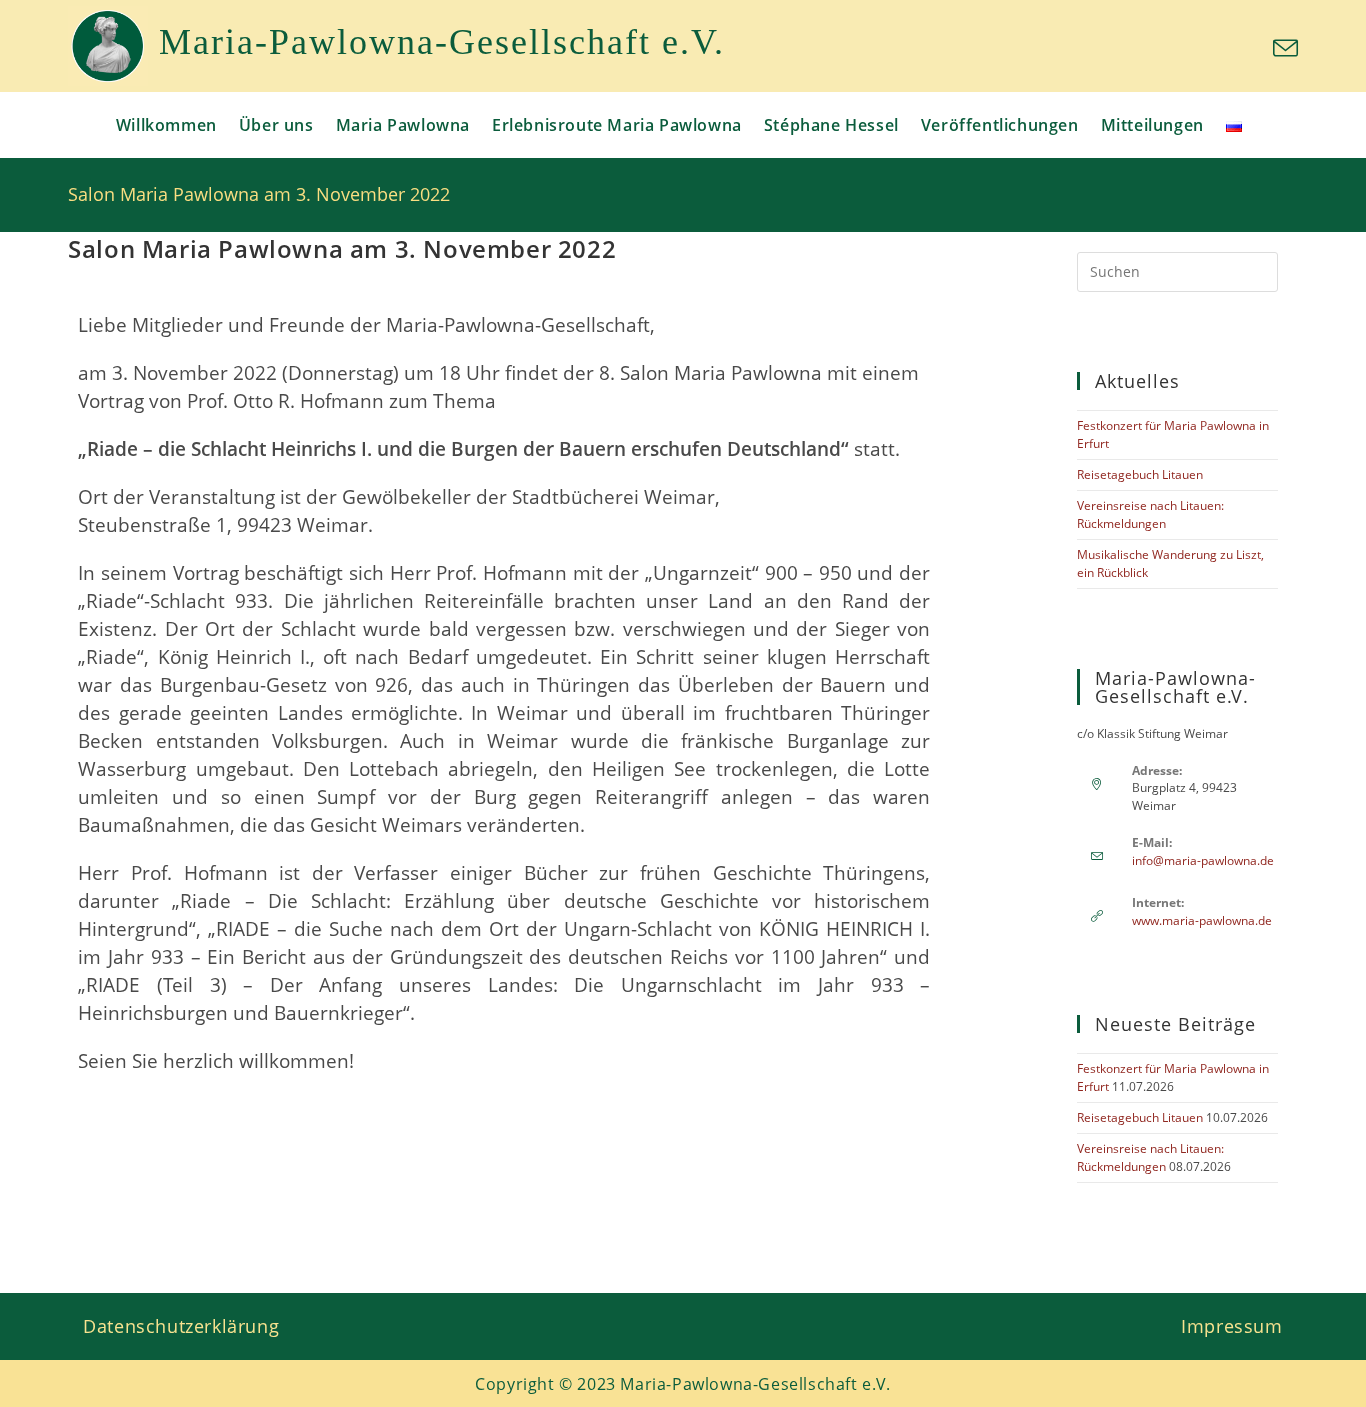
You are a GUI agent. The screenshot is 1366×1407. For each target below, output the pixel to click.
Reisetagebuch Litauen (1140, 474)
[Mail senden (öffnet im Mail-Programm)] (1282, 48)
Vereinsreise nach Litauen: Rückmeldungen (1150, 514)
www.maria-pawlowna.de (1202, 920)
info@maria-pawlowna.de (1203, 860)
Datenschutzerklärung (181, 1326)
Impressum (1231, 1326)
